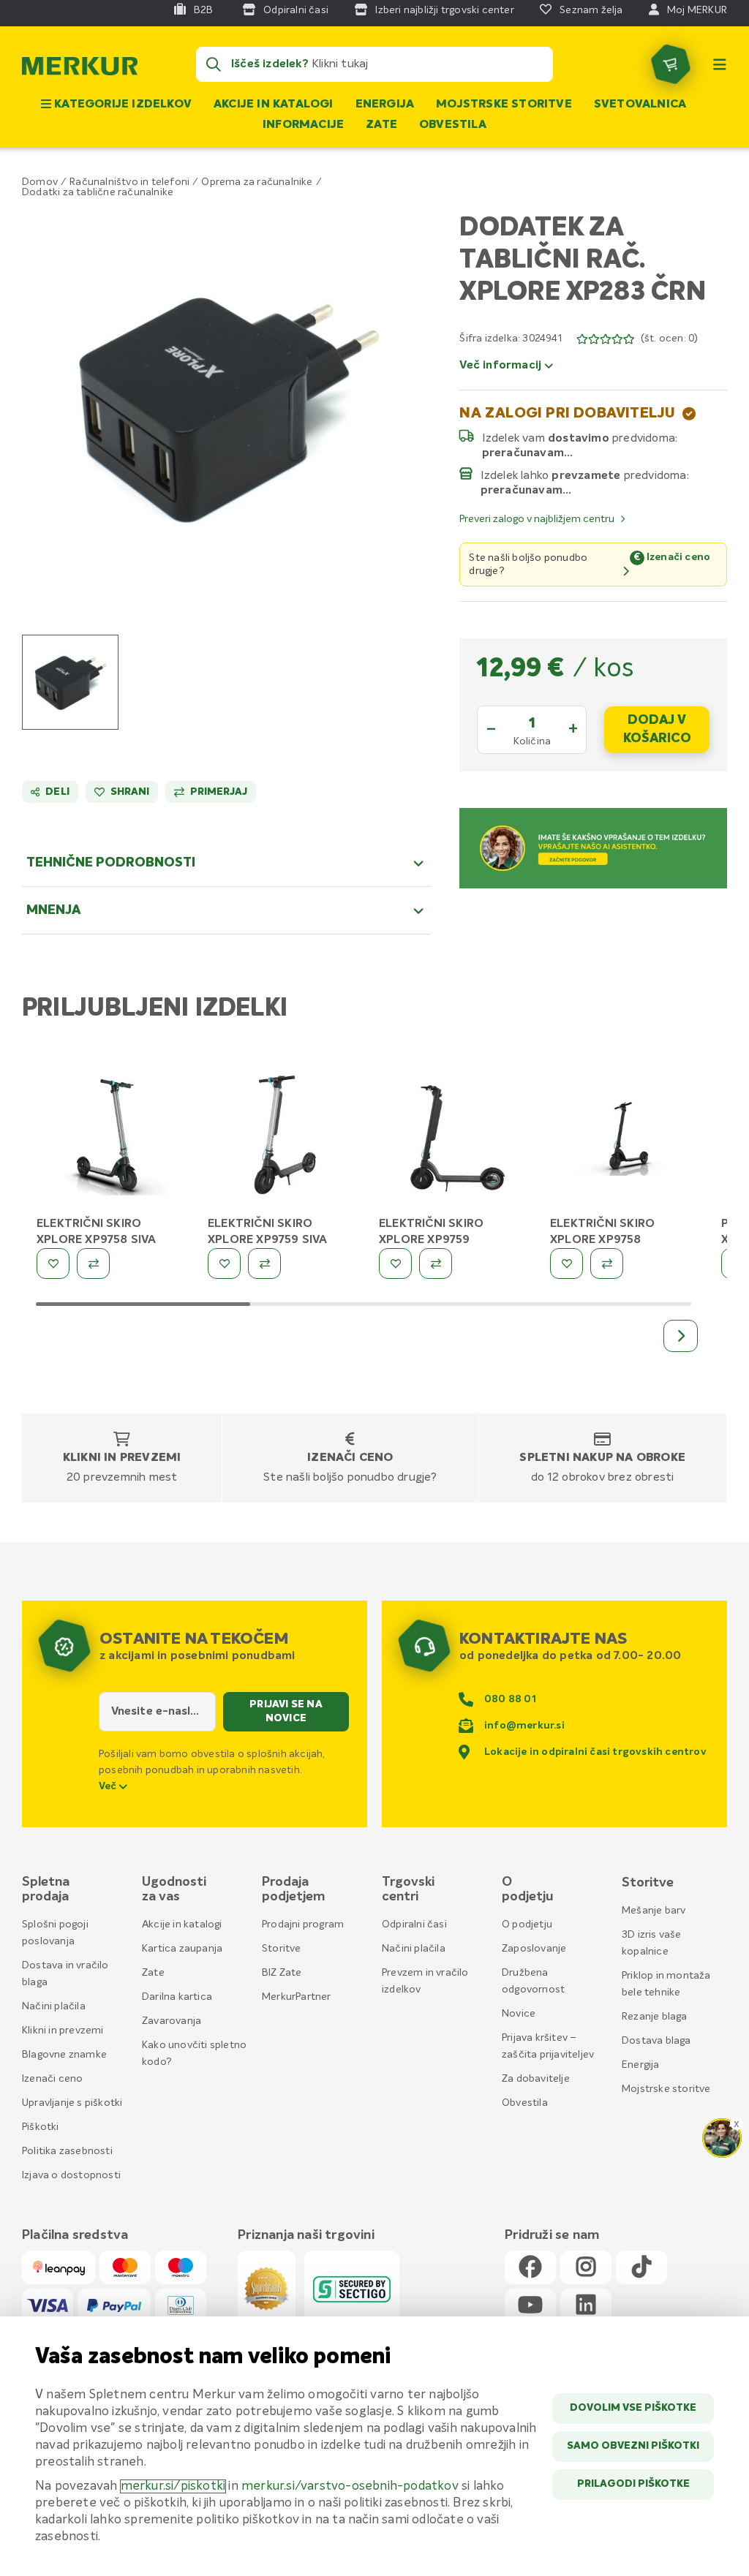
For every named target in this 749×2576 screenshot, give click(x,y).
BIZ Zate (282, 1973)
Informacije (303, 125)
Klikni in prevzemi (122, 1458)
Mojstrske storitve (504, 105)
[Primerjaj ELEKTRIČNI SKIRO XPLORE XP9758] (607, 1264)
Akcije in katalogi (274, 105)
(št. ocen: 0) (670, 339)
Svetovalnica (640, 105)
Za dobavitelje (536, 2079)
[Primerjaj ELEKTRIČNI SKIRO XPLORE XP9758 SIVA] (93, 1264)
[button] (226, 407)
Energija (385, 105)
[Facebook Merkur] (530, 2268)
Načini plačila (54, 2006)
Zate (381, 125)
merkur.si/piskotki (173, 2486)
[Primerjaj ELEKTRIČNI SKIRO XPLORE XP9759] (436, 1264)
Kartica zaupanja (182, 1949)
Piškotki (41, 2127)
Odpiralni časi (414, 1925)
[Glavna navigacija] (720, 64)
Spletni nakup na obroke (602, 1458)
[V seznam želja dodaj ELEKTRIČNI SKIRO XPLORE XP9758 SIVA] (53, 1264)
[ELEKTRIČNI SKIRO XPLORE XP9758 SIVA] (111, 1138)
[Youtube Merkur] (530, 2306)
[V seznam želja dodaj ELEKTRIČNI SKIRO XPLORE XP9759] (395, 1264)
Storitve (282, 1949)
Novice (519, 2014)
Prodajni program (303, 1925)
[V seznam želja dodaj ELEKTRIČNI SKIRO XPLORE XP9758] (567, 1264)
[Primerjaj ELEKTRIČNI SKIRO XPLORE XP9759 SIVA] (264, 1264)
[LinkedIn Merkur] (586, 2306)
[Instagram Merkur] (586, 2268)
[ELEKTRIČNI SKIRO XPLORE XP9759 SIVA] (282, 1138)
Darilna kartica (177, 1997)
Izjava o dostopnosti (71, 2175)
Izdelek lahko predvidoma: (585, 475)
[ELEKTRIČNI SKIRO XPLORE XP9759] (453, 1138)
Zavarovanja (172, 2021)
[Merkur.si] (80, 69)
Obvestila (453, 125)
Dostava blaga (656, 2041)
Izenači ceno (350, 1458)
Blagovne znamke (64, 2055)
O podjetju (527, 1925)
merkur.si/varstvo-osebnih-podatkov (350, 2486)
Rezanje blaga (655, 2017)
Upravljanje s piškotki (72, 2103)
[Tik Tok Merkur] (641, 2268)
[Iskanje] (214, 64)
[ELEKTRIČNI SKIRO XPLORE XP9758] (625, 1138)
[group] (70, 682)
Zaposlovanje (534, 1949)
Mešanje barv (654, 1911)
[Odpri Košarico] (671, 64)
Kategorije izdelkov (121, 105)
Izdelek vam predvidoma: (580, 438)
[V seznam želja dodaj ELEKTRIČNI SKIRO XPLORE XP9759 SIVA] (224, 1264)
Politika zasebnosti (67, 2151)
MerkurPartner (297, 1997)
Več (109, 1786)
